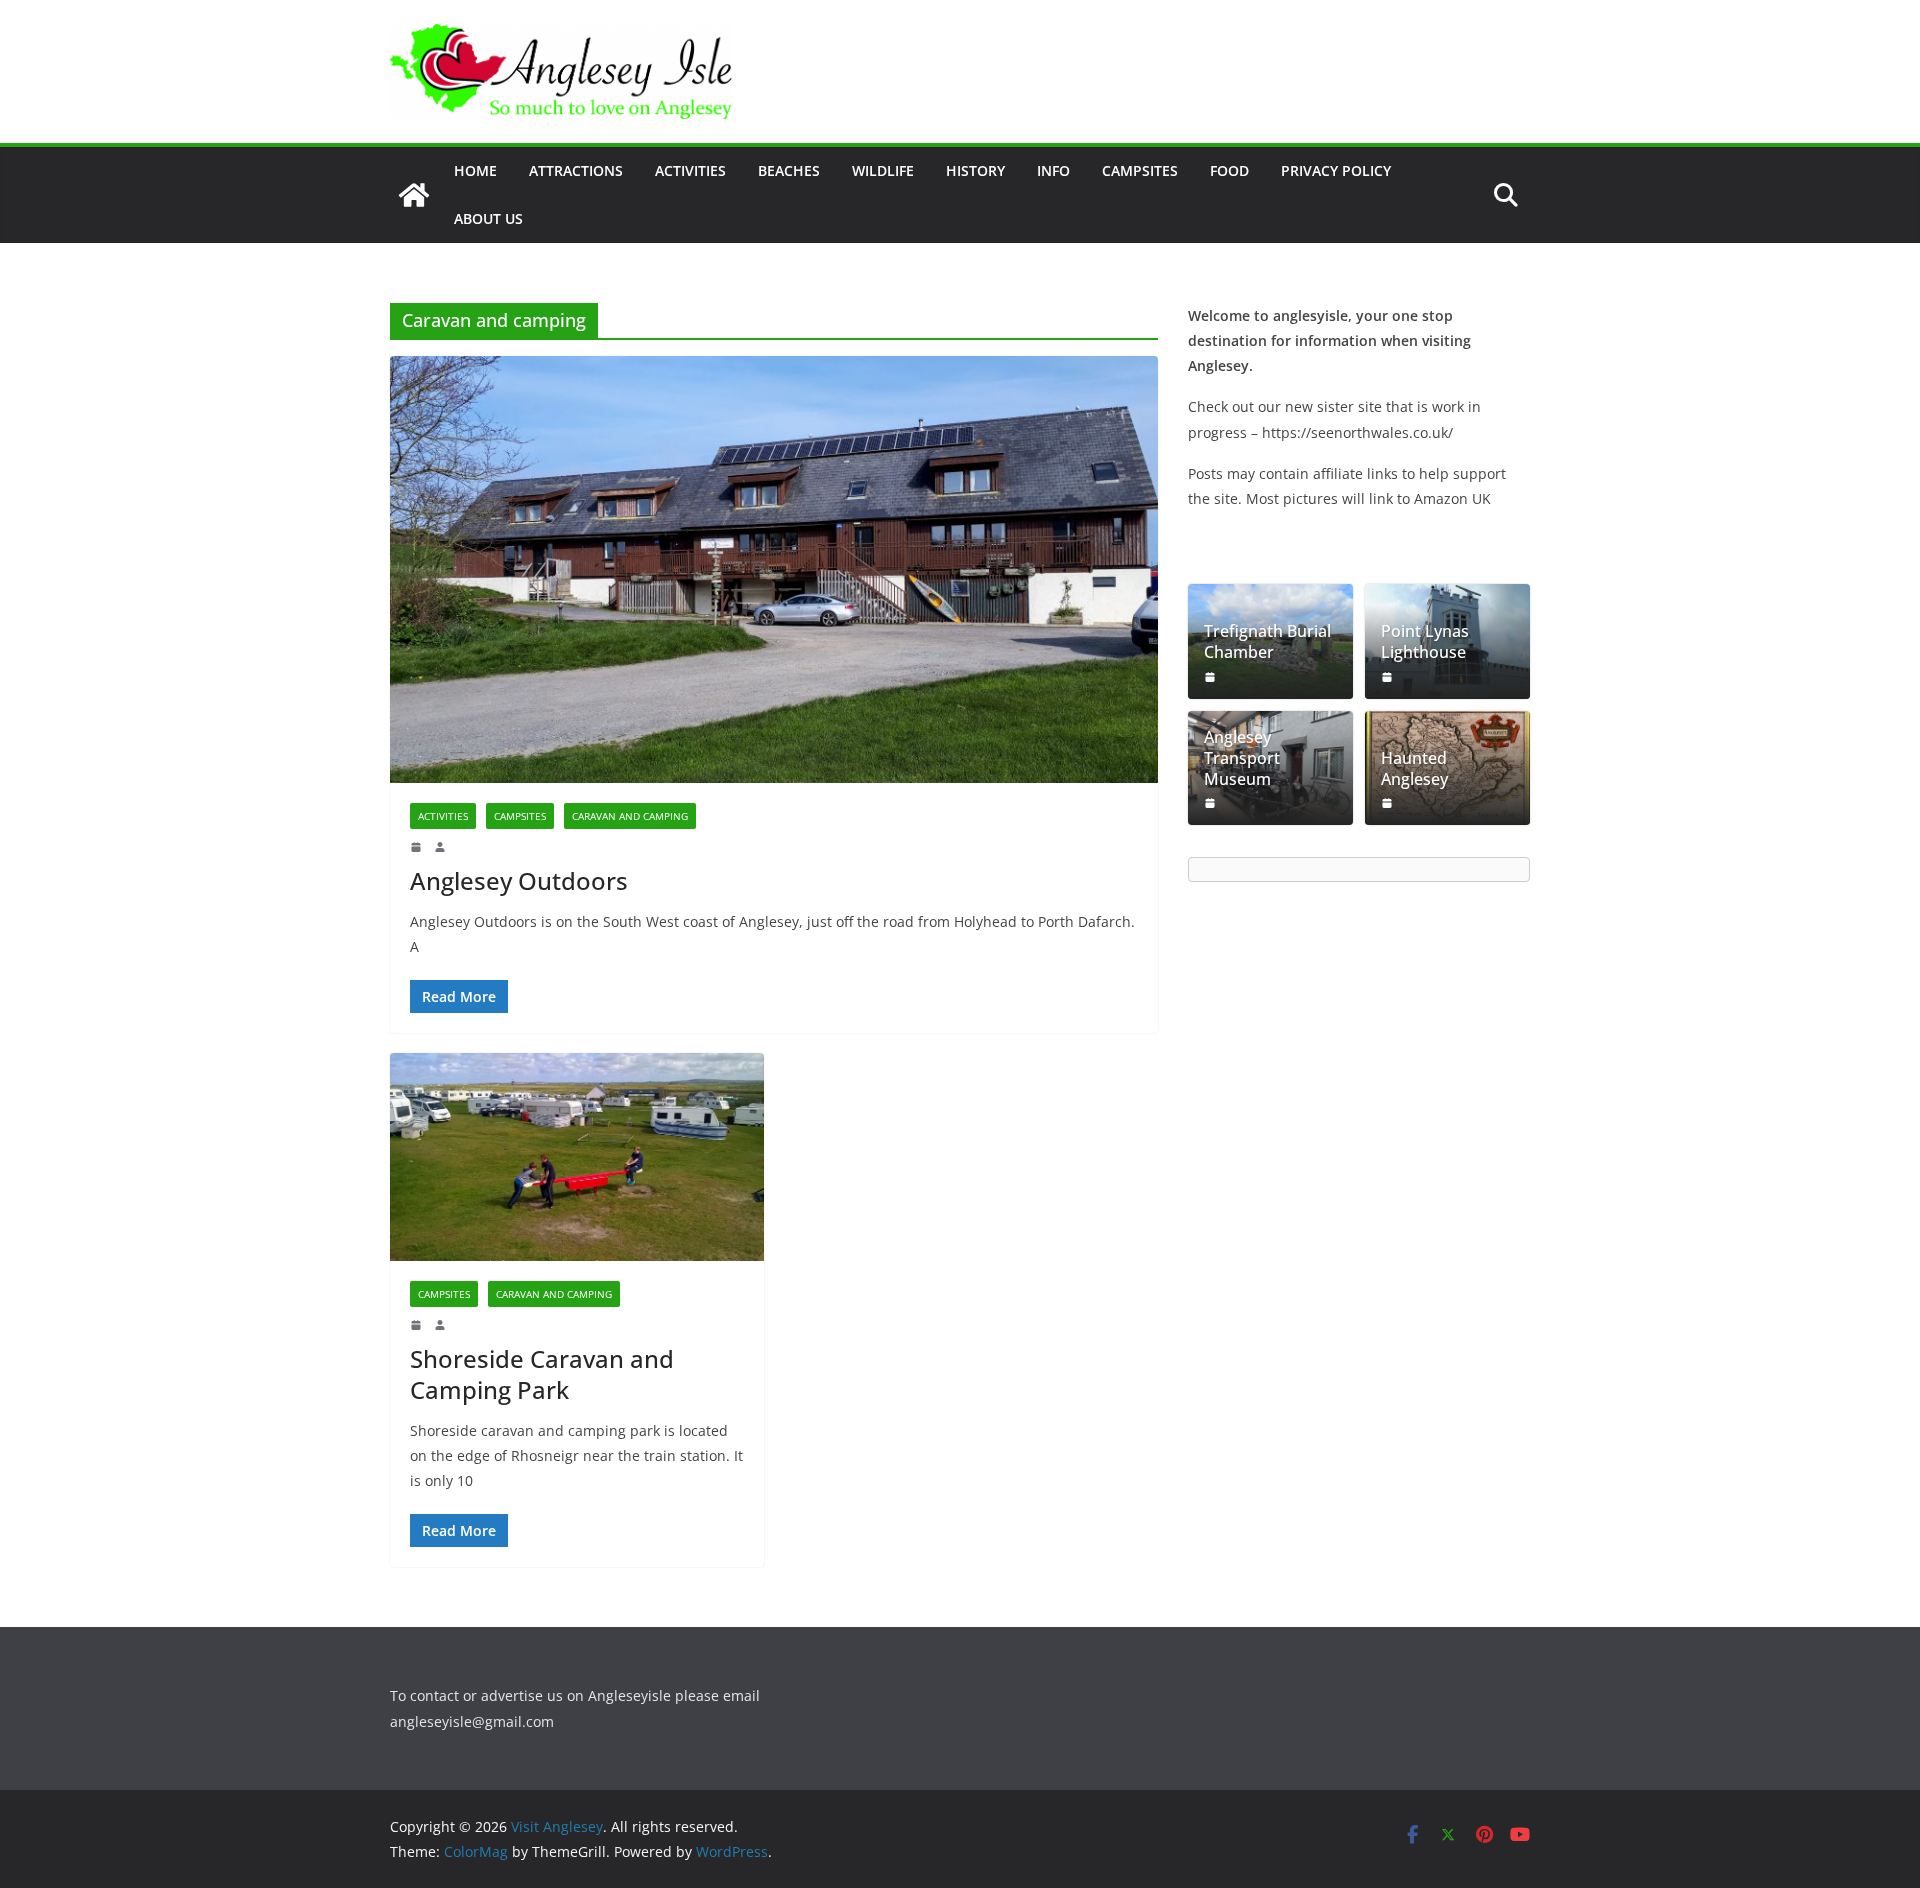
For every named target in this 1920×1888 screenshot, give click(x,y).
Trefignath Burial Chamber (1267, 642)
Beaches (789, 170)
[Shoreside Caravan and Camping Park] (577, 1157)
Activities (690, 170)
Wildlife (883, 170)
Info (1053, 170)
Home (475, 170)
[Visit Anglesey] (414, 195)
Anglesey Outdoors (519, 880)
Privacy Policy (1336, 170)
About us (488, 218)
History (975, 170)
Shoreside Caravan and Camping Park (542, 1374)
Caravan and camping (630, 816)
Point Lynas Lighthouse (1425, 642)
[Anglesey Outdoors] (774, 569)
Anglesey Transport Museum (1242, 758)
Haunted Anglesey (1414, 769)
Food (1229, 170)
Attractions (576, 170)
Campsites (1140, 170)
